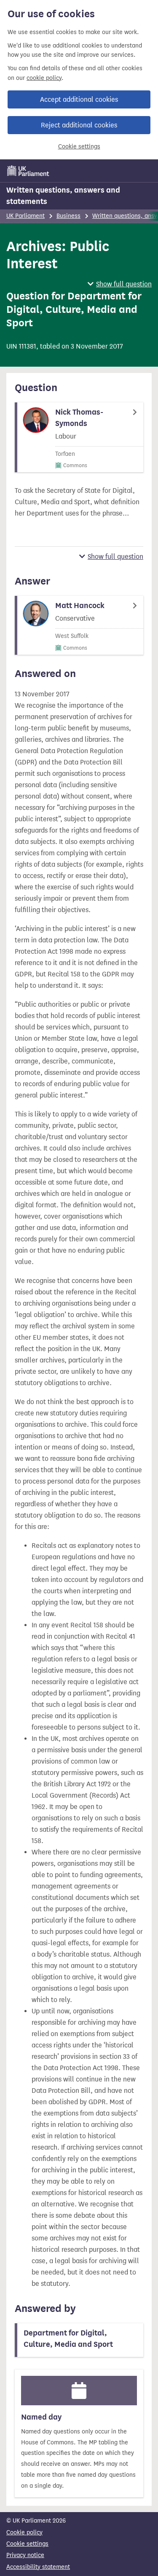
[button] (120, 284)
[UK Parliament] (28, 171)
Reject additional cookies (79, 125)
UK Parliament (25, 216)
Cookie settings (79, 147)
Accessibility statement (38, 2567)
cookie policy (44, 78)
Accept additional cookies (79, 99)
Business (68, 216)
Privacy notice (25, 2555)
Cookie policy (24, 2532)
